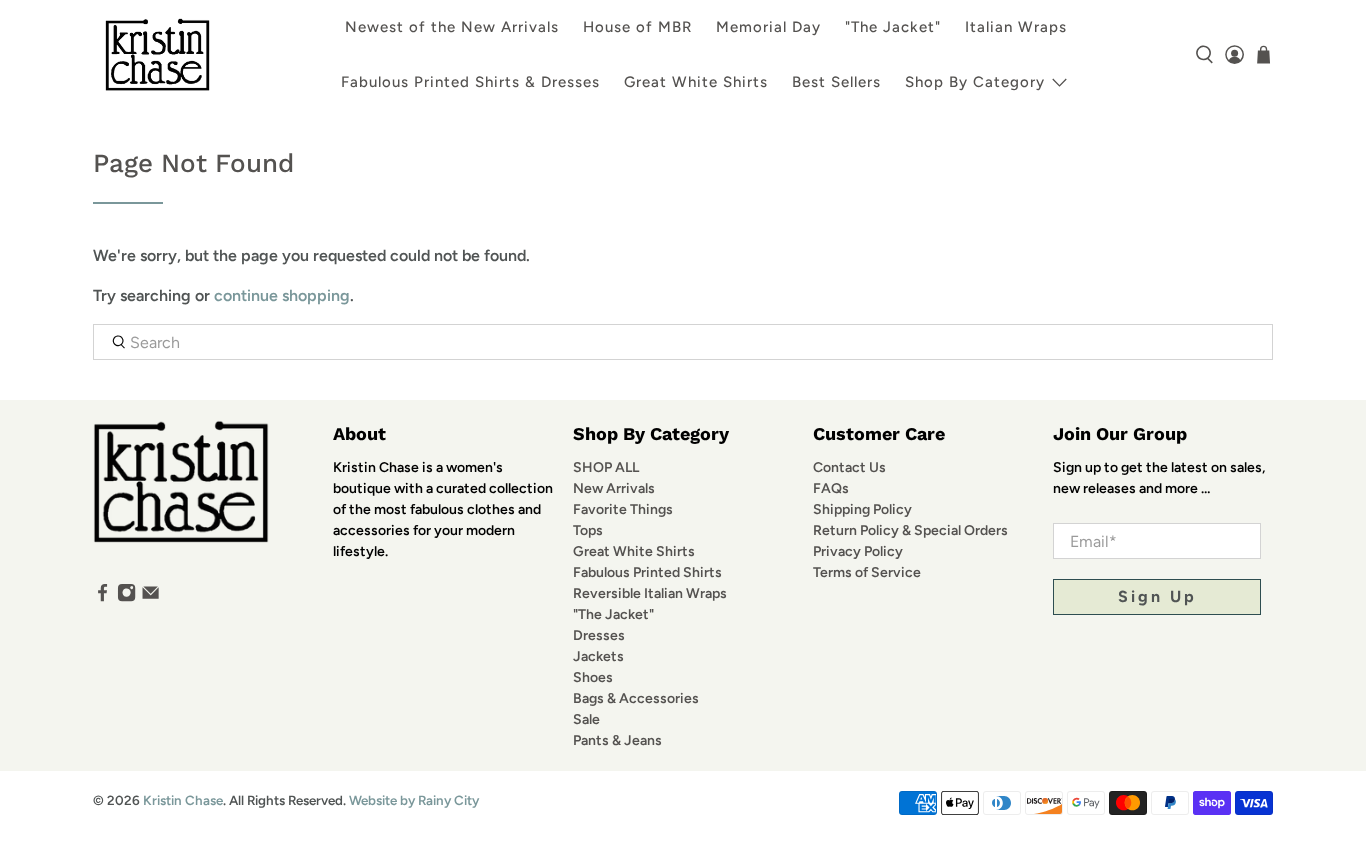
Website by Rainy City (414, 800)
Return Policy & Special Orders (910, 530)
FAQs (831, 488)
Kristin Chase (183, 800)
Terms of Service (867, 572)
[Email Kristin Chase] (150, 597)
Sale (586, 719)
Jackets (598, 656)
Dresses (599, 635)
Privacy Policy (858, 551)
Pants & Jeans (617, 740)
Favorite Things (623, 509)
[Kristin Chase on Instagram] (126, 597)
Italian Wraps (1016, 27)
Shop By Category (975, 82)
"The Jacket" (893, 27)
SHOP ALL (606, 467)
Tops (588, 530)
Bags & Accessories (636, 698)
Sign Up (1157, 596)
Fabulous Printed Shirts (647, 572)
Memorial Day (768, 27)
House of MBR (637, 27)
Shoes (593, 677)
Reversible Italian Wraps (650, 593)
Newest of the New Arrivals (452, 27)
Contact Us (849, 467)
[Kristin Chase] (157, 54)
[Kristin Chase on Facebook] (102, 597)
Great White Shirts (696, 82)
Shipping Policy (862, 509)
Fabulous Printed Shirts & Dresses (470, 82)
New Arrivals (614, 488)
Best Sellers (836, 82)
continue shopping (282, 295)
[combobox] (683, 342)
